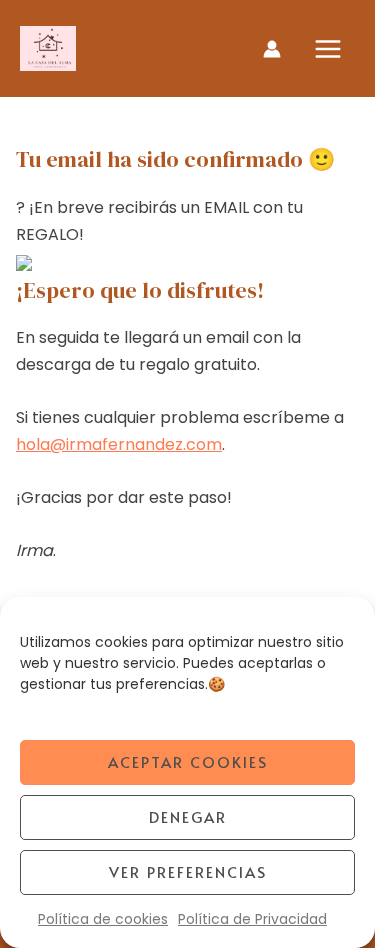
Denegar (188, 816)
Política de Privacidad (252, 919)
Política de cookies (103, 919)
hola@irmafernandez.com (119, 444)
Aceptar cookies (188, 761)
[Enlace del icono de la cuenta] (272, 49)
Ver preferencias (188, 871)
